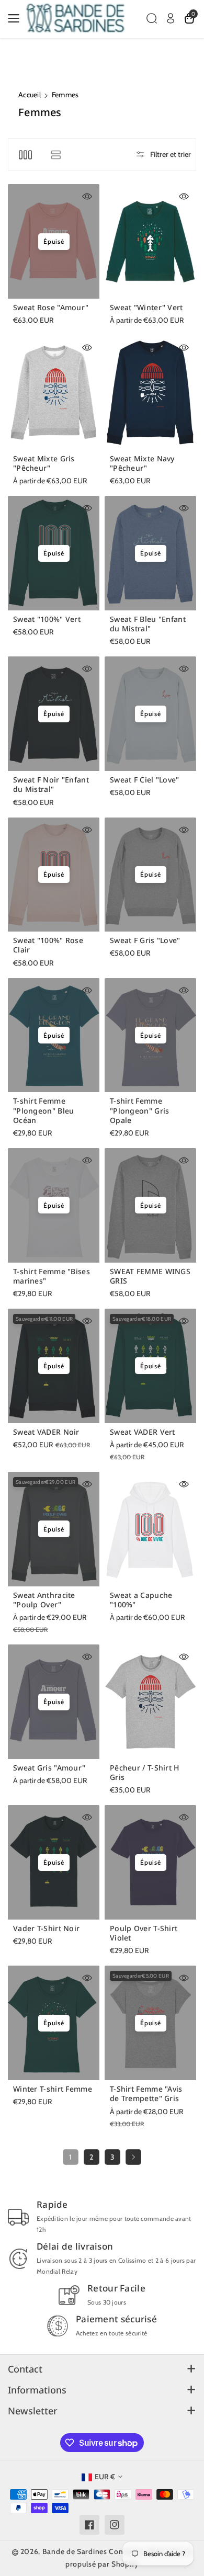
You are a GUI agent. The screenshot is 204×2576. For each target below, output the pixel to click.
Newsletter (33, 2411)
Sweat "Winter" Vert (146, 308)
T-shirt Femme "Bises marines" (52, 1276)
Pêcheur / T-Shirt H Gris (145, 1773)
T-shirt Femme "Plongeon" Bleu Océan (44, 1110)
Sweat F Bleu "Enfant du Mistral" (148, 624)
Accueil (30, 95)
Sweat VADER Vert (143, 1432)
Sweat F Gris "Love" (145, 940)
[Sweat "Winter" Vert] (150, 241)
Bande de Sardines (75, 2551)
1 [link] (71, 2157)
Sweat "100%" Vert (47, 619)
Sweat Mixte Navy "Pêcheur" (142, 463)
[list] (56, 155)
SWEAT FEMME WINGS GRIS (150, 1276)
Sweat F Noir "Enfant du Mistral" (51, 785)
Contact (25, 2369)
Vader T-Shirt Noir (46, 1928)
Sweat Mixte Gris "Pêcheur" (44, 463)
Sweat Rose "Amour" (51, 308)
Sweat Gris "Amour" (49, 1768)
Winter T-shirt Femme (53, 2089)
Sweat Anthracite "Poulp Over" (44, 1600)
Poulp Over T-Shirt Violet (144, 1933)
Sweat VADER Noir (46, 1432)
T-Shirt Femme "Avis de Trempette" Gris (146, 2094)
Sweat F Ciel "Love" (145, 780)
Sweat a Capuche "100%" (141, 1600)
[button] (17, 18)
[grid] (25, 155)
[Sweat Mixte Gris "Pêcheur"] (54, 393)
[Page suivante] (133, 2157)
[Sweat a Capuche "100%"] (150, 1529)
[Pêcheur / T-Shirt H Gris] (150, 1702)
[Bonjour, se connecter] (171, 18)
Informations (37, 2390)
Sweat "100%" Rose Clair (48, 945)
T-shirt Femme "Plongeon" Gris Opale (140, 1110)
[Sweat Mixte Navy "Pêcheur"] (150, 393)
